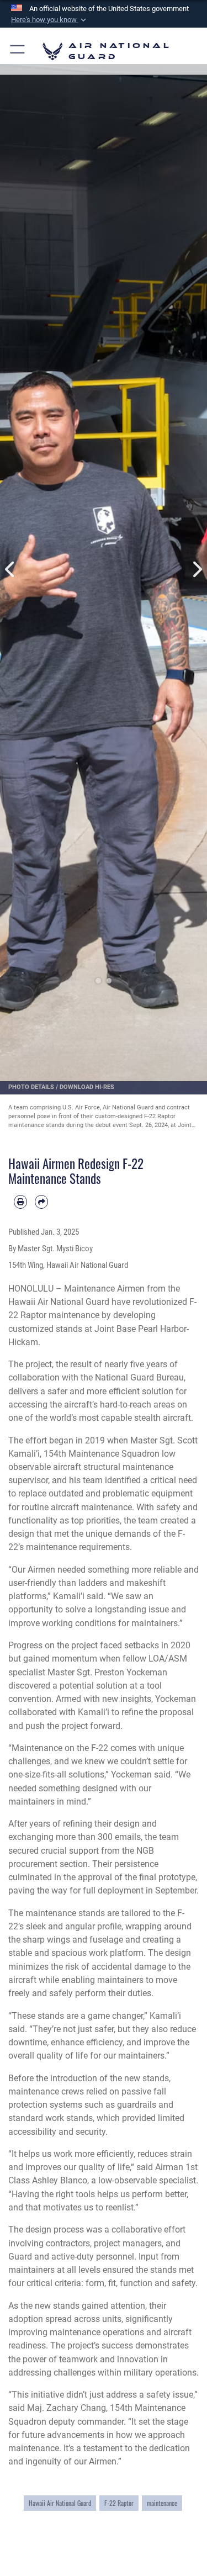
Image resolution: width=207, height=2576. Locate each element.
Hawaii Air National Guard (60, 2503)
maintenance (162, 2503)
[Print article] (20, 1202)
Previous (10, 570)
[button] (50, 20)
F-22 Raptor (119, 2503)
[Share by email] (41, 1202)
